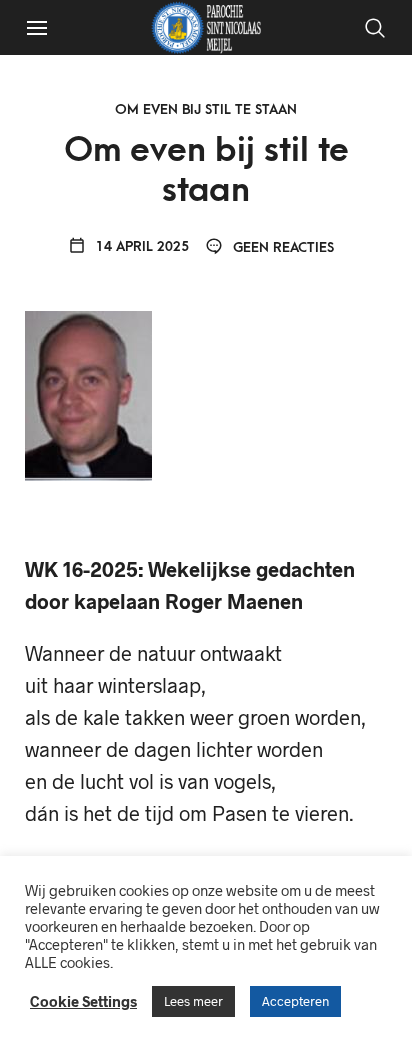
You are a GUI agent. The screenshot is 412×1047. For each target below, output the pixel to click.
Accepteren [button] (295, 1001)
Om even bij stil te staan (206, 109)
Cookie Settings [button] (83, 1001)
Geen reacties (281, 247)
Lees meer (193, 1001)
